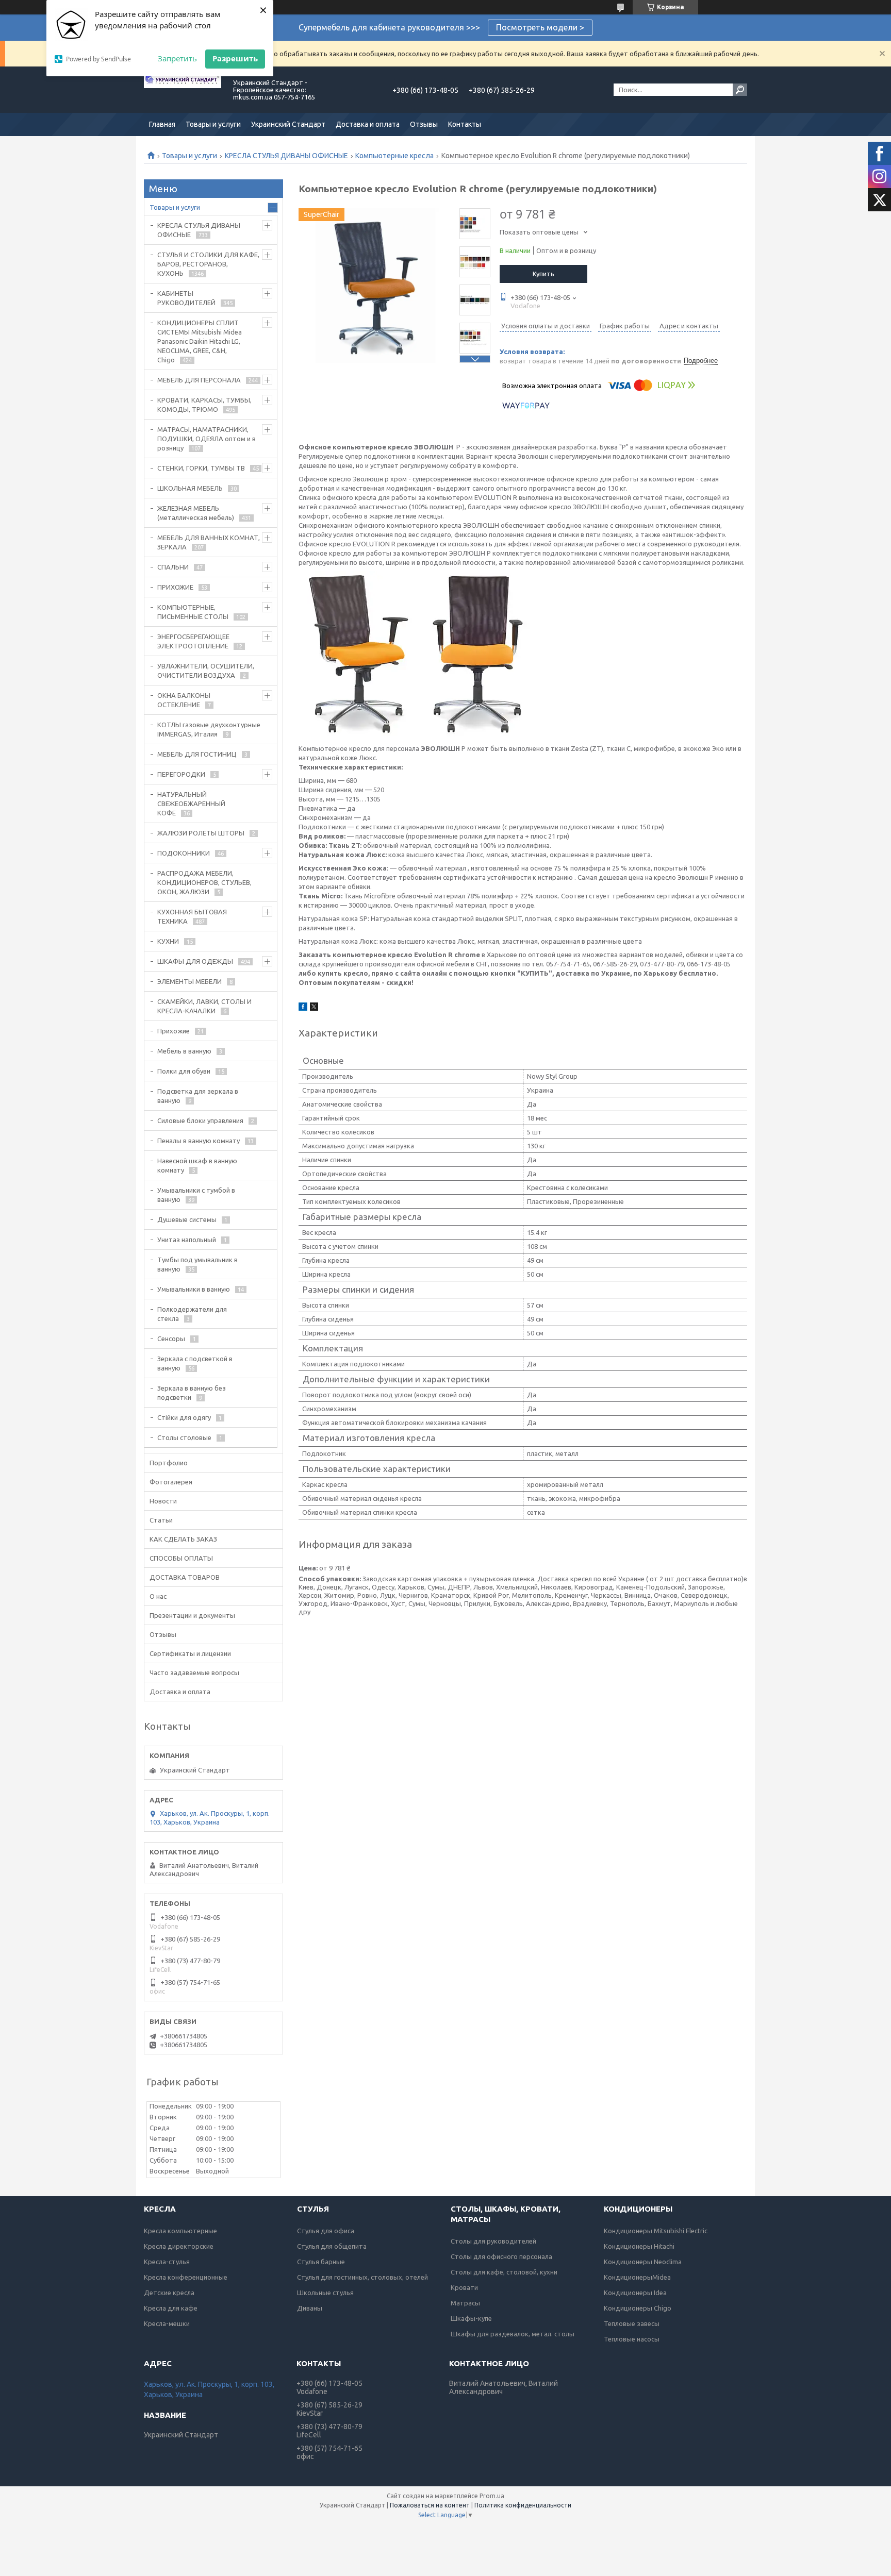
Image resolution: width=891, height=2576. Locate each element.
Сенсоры (171, 1339)
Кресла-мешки (167, 2323)
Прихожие (174, 1031)
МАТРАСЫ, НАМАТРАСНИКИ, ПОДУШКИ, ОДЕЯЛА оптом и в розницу (207, 439)
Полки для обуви (184, 1071)
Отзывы (424, 124)
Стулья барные (321, 2262)
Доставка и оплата (368, 124)
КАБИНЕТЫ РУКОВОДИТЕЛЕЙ (186, 298)
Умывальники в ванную (194, 1289)
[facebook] (303, 1008)
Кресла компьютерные (180, 2231)
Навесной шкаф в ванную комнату (197, 1165)
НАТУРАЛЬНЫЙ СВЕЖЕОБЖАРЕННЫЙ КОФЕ (191, 804)
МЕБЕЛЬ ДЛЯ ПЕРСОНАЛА (199, 380)
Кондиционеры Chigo (638, 2308)
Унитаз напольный (187, 1240)
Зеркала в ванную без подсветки (192, 1393)
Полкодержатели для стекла (192, 1314)
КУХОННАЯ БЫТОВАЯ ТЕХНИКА (192, 916)
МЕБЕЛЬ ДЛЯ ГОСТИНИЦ (197, 754)
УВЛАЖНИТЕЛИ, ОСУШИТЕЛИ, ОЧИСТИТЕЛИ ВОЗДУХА (206, 671)
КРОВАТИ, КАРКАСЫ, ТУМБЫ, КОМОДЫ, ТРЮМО (204, 405)
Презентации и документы (192, 1615)
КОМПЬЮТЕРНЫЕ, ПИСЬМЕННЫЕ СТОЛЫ (193, 612)
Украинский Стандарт (288, 124)
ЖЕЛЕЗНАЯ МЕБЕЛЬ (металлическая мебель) (196, 513)
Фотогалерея (171, 1482)
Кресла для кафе (171, 2308)
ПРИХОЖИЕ (175, 587)
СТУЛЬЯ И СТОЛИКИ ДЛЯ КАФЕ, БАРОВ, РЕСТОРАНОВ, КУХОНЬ (208, 264)
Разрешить (235, 58)
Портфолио (169, 1463)
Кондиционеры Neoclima (643, 2262)
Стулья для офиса (326, 2231)
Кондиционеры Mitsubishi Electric (656, 2231)
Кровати (464, 2287)
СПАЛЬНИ (173, 567)
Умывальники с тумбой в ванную (196, 1195)
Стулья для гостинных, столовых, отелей (362, 2277)
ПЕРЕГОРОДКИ (181, 774)
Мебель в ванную (184, 1051)
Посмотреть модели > (540, 27)
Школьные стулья (325, 2293)
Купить (543, 274)
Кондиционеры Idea (635, 2293)
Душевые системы (187, 1219)
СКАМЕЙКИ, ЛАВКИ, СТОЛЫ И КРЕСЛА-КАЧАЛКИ (204, 1006)
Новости (163, 1501)
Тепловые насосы (632, 2339)
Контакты (465, 124)
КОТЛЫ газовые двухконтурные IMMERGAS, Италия (209, 729)
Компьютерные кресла (394, 156)
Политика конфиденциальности (523, 2505)
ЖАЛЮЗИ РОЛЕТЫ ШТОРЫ (201, 833)
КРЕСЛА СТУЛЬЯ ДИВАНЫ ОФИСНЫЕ (286, 156)
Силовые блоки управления (200, 1120)
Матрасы (465, 2303)
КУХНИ (168, 941)
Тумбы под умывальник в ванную (197, 1264)
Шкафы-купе (471, 2318)
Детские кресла (169, 2293)
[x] (314, 1008)
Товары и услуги (213, 124)
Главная (162, 124)
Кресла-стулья (167, 2262)
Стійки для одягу (184, 1417)
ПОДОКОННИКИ (184, 853)
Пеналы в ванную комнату (199, 1141)
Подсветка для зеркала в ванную (198, 1096)
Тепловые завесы (632, 2323)
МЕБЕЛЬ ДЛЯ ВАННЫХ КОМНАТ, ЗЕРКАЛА (209, 542)
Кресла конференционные (186, 2277)
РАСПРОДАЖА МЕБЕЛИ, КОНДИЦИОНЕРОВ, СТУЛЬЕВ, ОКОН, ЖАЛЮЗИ (204, 882)
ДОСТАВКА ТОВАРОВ (185, 1577)
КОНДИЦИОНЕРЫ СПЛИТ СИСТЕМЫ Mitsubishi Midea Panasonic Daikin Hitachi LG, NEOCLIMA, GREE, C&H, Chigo (200, 341)
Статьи (161, 1520)
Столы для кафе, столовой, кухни (504, 2272)
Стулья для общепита (332, 2246)
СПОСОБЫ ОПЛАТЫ (181, 1558)
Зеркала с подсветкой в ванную (195, 1363)
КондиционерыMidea (637, 2277)
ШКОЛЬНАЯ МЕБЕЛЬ (190, 488)
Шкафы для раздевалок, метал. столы (513, 2334)
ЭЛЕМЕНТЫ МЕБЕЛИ (189, 981)
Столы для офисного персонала (501, 2256)
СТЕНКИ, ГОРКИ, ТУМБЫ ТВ (201, 468)
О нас (158, 1596)
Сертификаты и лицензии (190, 1653)
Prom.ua (492, 2496)
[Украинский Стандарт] (183, 90)
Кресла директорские (179, 2246)
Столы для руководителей (493, 2241)
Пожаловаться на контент (430, 2505)
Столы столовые (184, 1437)
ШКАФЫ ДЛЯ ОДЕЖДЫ (195, 961)
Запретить (177, 58)
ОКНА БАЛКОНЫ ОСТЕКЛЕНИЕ (184, 700)
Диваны (310, 2308)
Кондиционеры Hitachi (639, 2246)
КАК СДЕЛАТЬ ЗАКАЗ (183, 1539)
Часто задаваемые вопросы (194, 1672)
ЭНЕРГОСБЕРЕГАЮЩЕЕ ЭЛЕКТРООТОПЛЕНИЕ (193, 641)
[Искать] (740, 90)
